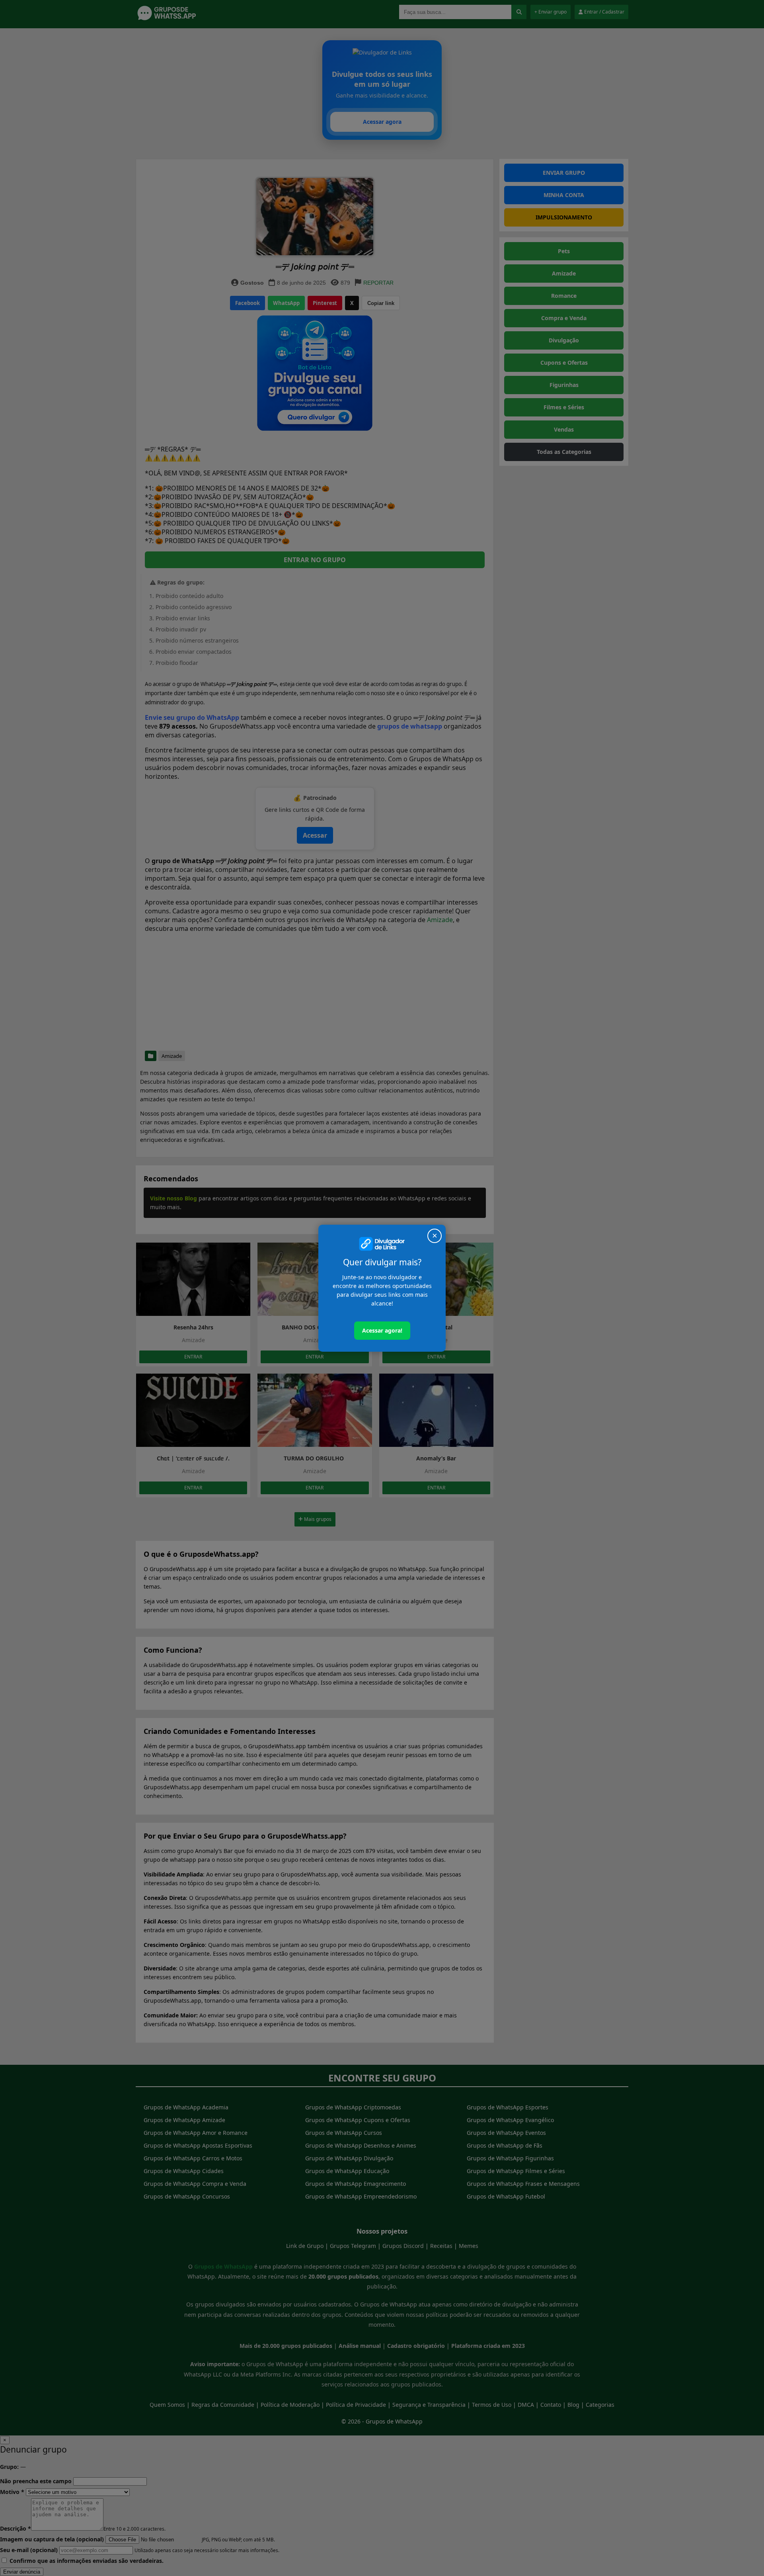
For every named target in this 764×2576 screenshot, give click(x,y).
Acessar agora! (382, 1330)
